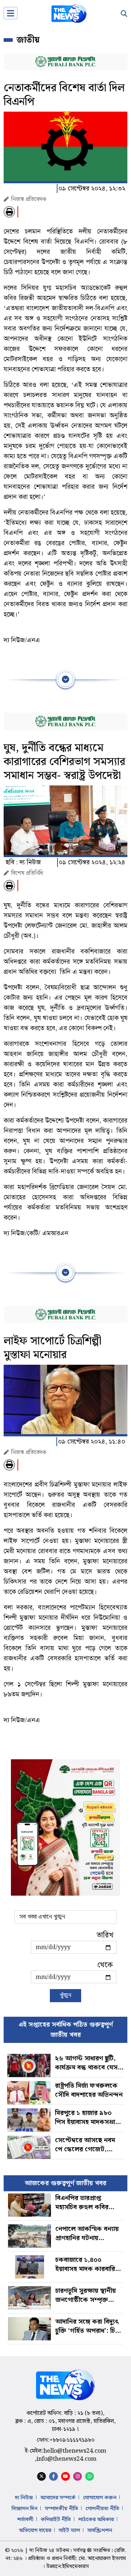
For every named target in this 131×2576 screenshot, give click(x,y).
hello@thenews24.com (75, 2451)
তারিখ (105, 1935)
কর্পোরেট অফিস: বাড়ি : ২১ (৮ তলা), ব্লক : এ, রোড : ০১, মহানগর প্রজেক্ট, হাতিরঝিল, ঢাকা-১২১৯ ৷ (65, 2421)
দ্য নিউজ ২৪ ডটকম (49, 2551)
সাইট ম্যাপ (69, 2531)
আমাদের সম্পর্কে (58, 2498)
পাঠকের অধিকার (96, 2520)
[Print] (9, 212)
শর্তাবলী (25, 2520)
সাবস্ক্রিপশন (100, 2531)
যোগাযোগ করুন (100, 2498)
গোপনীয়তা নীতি (102, 2509)
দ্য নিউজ (24, 2498)
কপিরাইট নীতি (56, 2520)
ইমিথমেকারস (76, 2567)
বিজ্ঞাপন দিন (25, 2509)
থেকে (105, 1965)
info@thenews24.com (66, 2459)
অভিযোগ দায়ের (35, 2531)
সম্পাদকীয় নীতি (61, 2509)
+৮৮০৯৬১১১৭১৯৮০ (72, 2440)
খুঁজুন (65, 1995)
